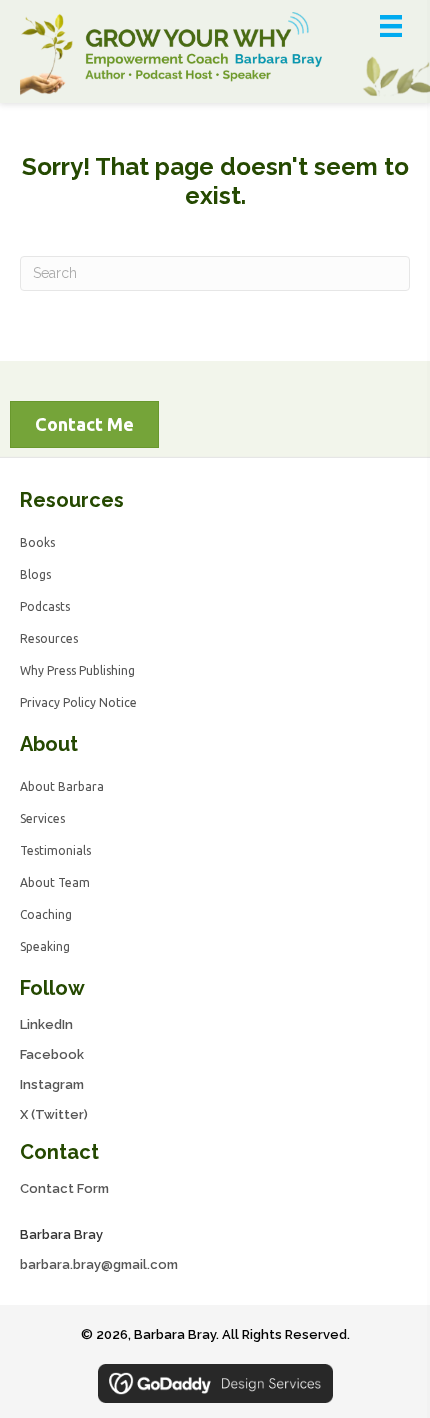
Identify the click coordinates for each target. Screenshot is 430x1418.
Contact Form (64, 1188)
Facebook (52, 1054)
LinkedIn (46, 1024)
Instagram (52, 1084)
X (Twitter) (54, 1114)
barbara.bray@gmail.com (99, 1264)
